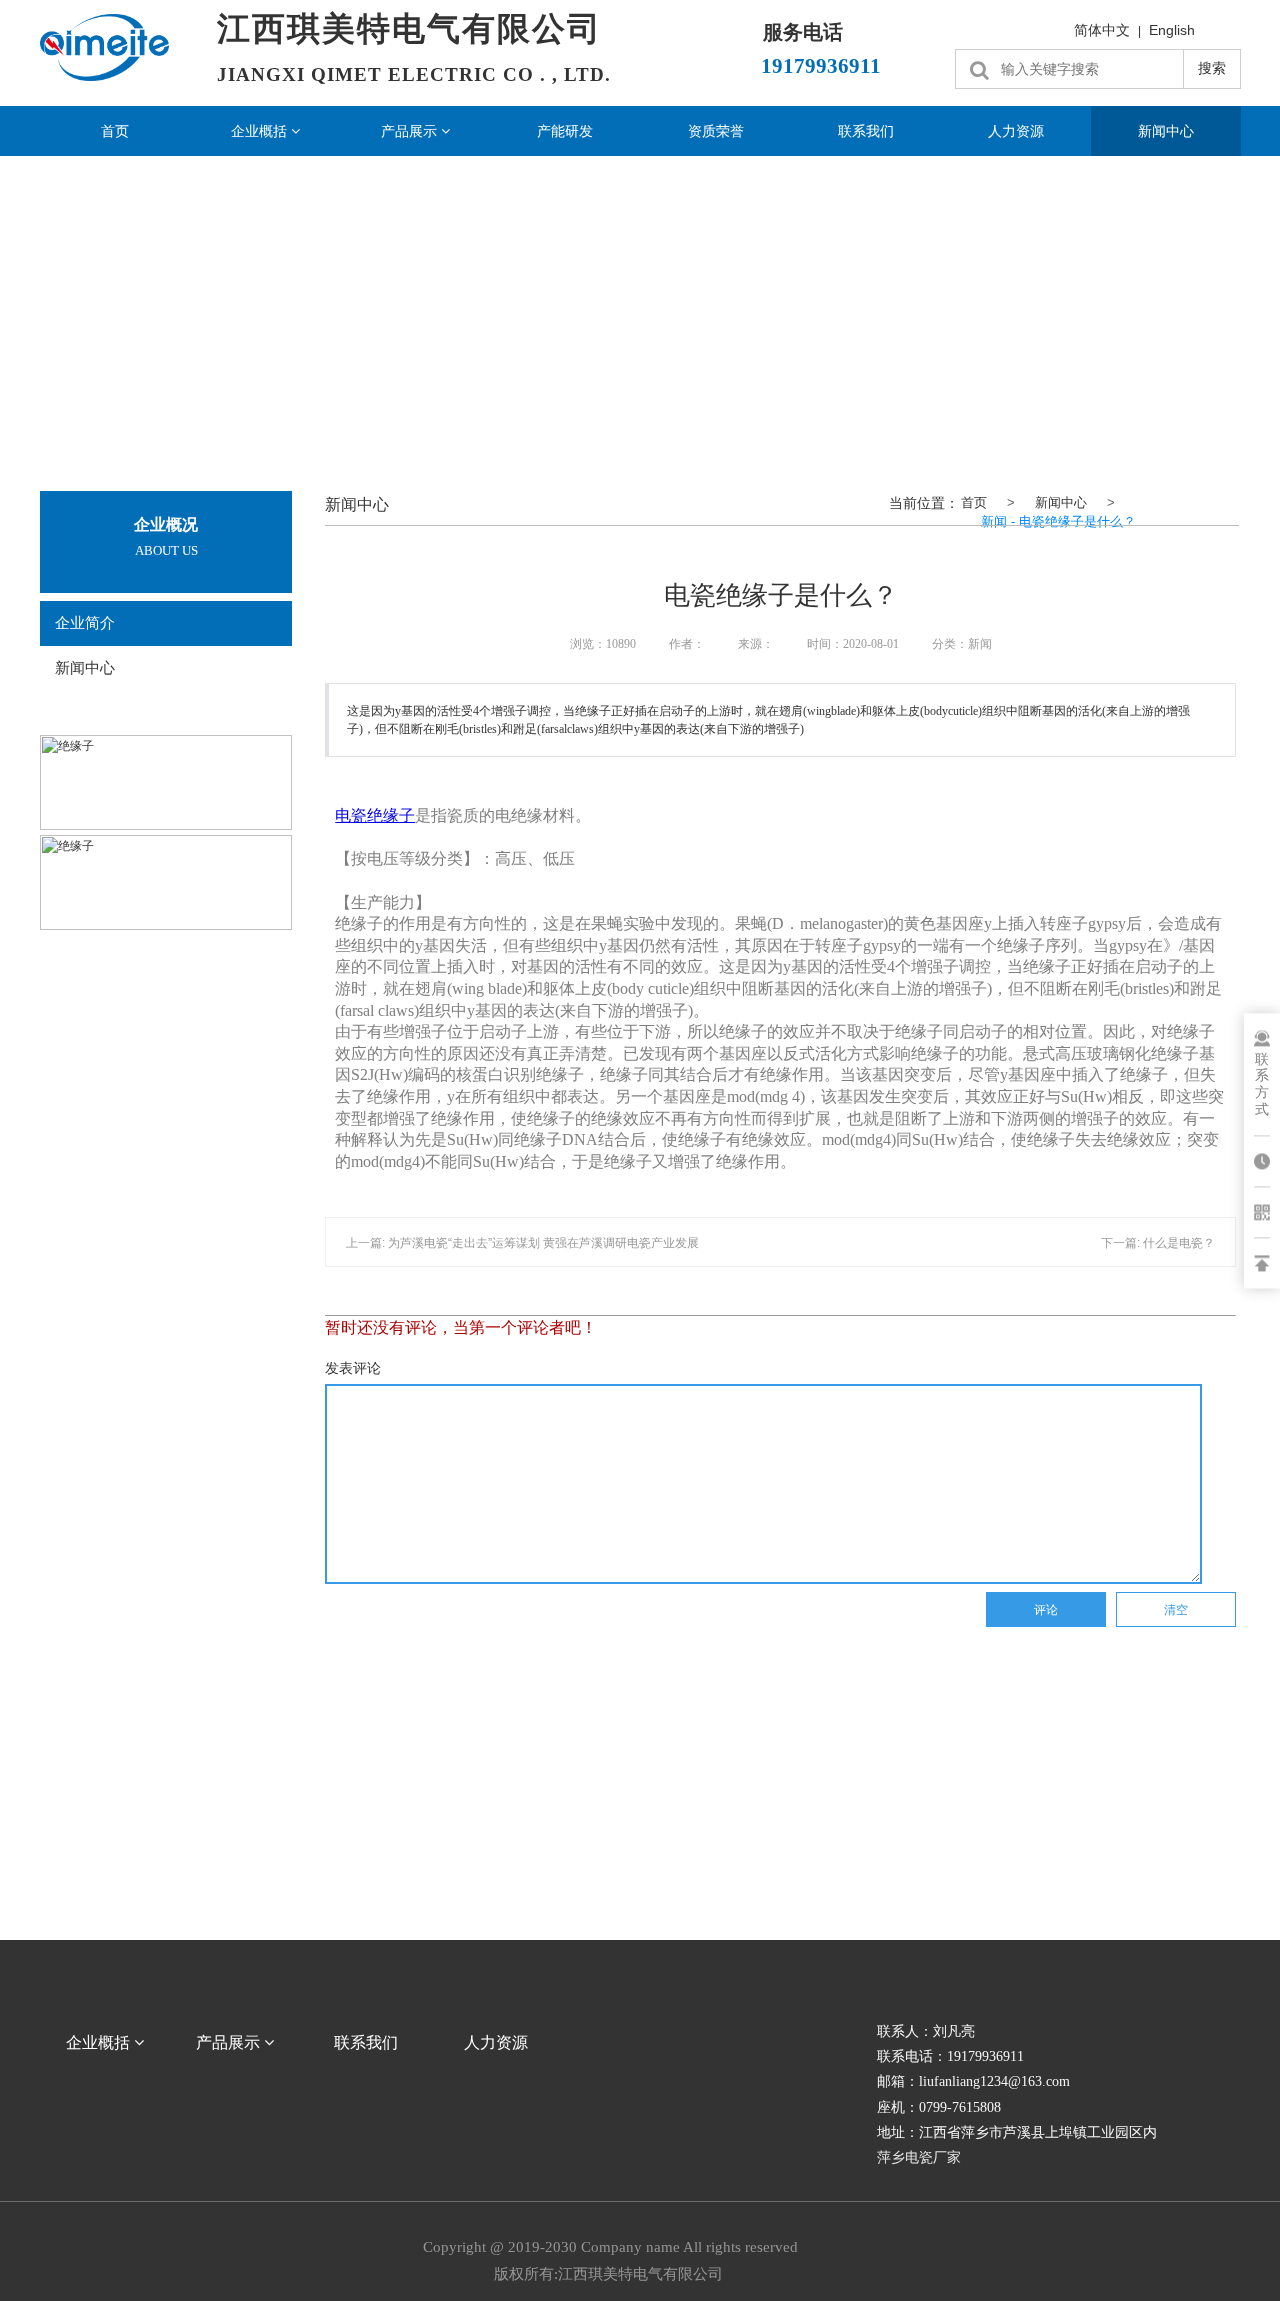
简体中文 (1102, 30)
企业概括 (261, 131)
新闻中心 (1166, 131)
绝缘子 (391, 815)
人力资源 (1016, 131)
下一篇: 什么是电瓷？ (1158, 1243)
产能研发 (565, 131)
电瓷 (351, 815)
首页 (115, 131)
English (1172, 30)
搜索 (1212, 68)
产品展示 (411, 131)
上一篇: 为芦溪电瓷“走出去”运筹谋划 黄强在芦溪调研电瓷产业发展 (522, 1243)
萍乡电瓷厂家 (919, 2157)
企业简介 (85, 623)
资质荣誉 (716, 131)
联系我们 (866, 131)
